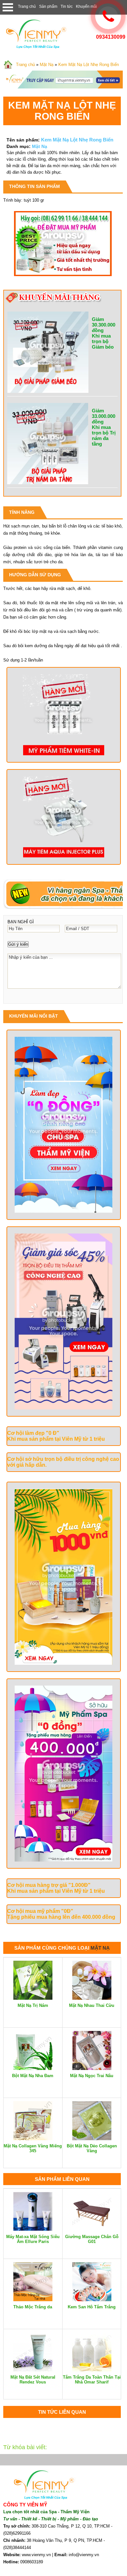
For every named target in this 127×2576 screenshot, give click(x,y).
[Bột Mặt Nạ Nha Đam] (33, 2069)
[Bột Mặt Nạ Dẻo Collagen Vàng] (92, 2139)
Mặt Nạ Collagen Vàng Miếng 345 (33, 2148)
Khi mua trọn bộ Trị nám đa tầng (104, 435)
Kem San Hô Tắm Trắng (92, 2307)
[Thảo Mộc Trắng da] (33, 2300)
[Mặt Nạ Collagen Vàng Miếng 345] (33, 2139)
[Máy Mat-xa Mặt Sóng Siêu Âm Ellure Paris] (33, 2229)
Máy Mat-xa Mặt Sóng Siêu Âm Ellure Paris (33, 2239)
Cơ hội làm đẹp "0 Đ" (33, 1433)
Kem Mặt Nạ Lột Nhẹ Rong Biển (89, 65)
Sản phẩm (48, 7)
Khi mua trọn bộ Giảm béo (103, 341)
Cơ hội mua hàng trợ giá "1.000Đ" (49, 1885)
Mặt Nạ (47, 65)
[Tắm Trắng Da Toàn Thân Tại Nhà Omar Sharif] (92, 2370)
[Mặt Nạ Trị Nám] (33, 1998)
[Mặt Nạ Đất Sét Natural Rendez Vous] (33, 2370)
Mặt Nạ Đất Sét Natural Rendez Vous (33, 2380)
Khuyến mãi (86, 7)
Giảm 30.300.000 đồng (104, 325)
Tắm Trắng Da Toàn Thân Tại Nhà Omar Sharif (92, 2380)
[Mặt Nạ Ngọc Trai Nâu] (92, 2069)
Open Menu (8, 7)
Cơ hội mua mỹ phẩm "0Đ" (40, 1911)
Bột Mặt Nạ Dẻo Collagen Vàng (92, 2148)
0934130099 (111, 37)
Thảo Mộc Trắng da (33, 2307)
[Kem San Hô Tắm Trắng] (92, 2300)
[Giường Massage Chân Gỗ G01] (92, 2229)
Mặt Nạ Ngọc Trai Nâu (92, 2076)
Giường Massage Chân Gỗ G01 (92, 2239)
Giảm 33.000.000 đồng (104, 416)
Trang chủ (27, 7)
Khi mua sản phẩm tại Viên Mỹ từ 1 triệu (56, 1439)
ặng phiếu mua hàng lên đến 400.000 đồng (63, 1917)
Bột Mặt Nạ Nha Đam (33, 2076)
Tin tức (67, 7)
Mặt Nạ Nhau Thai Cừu (92, 2005)
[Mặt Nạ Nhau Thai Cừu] (92, 1998)
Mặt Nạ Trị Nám (33, 2005)
